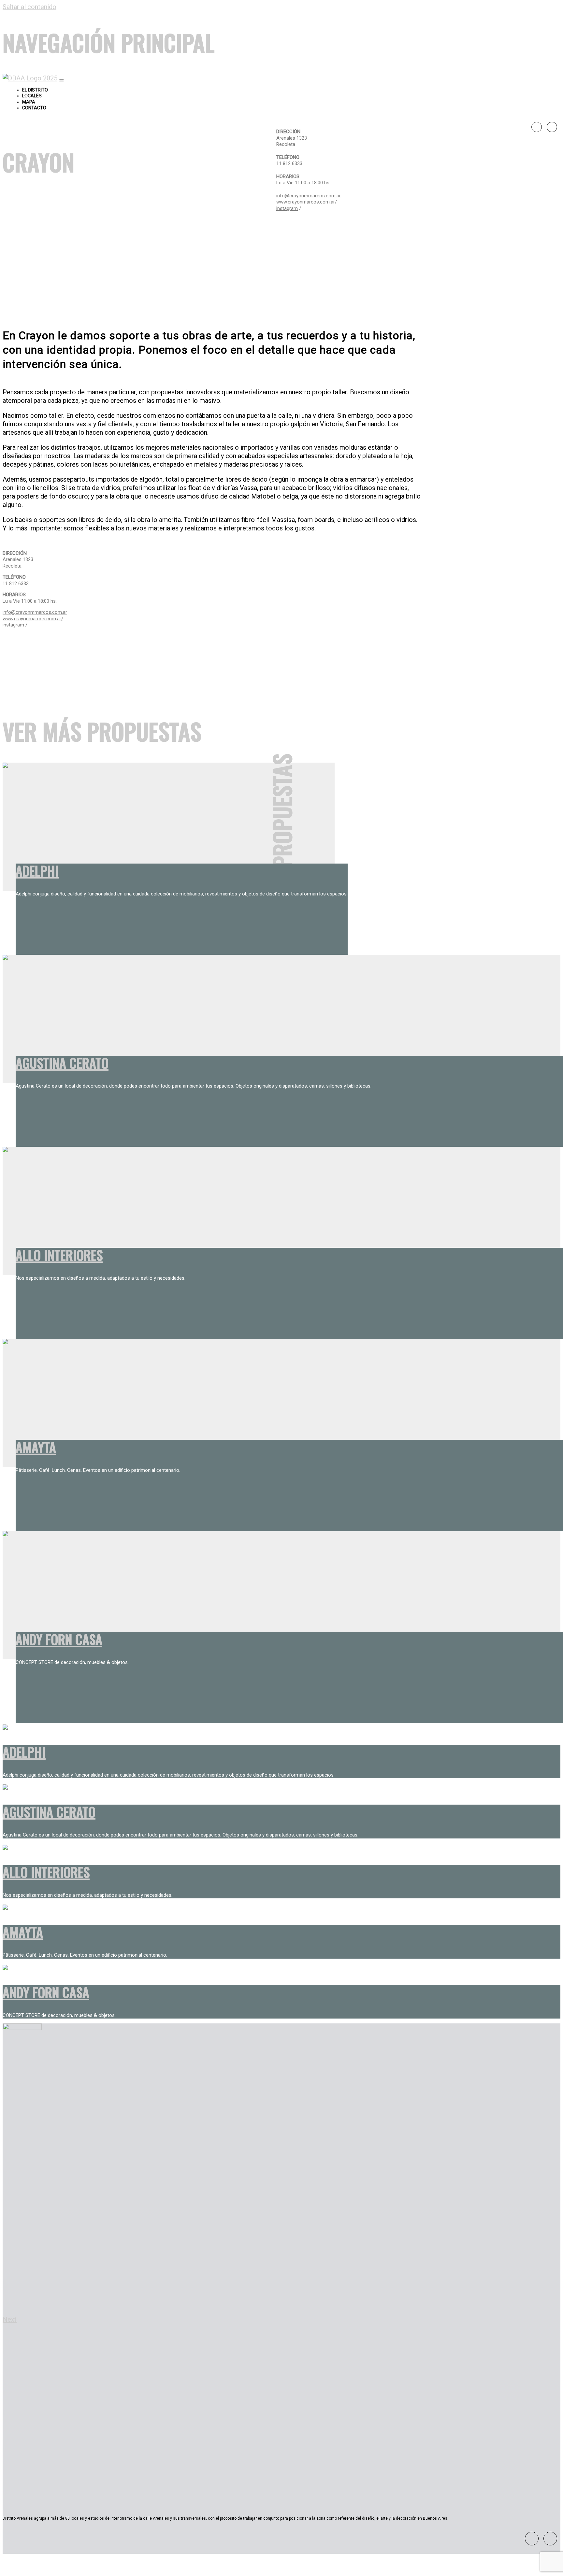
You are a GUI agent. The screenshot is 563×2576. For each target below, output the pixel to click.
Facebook (537, 127)
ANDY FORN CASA (59, 1639)
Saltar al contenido (29, 7)
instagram (287, 208)
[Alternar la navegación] (62, 80)
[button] (27, 2320)
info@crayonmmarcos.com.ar (309, 196)
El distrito (35, 90)
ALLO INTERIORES (59, 1255)
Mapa (29, 102)
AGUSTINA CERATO (62, 1063)
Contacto (34, 108)
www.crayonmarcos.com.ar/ (307, 202)
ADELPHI (37, 871)
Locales (32, 96)
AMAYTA (36, 1447)
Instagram (552, 127)
